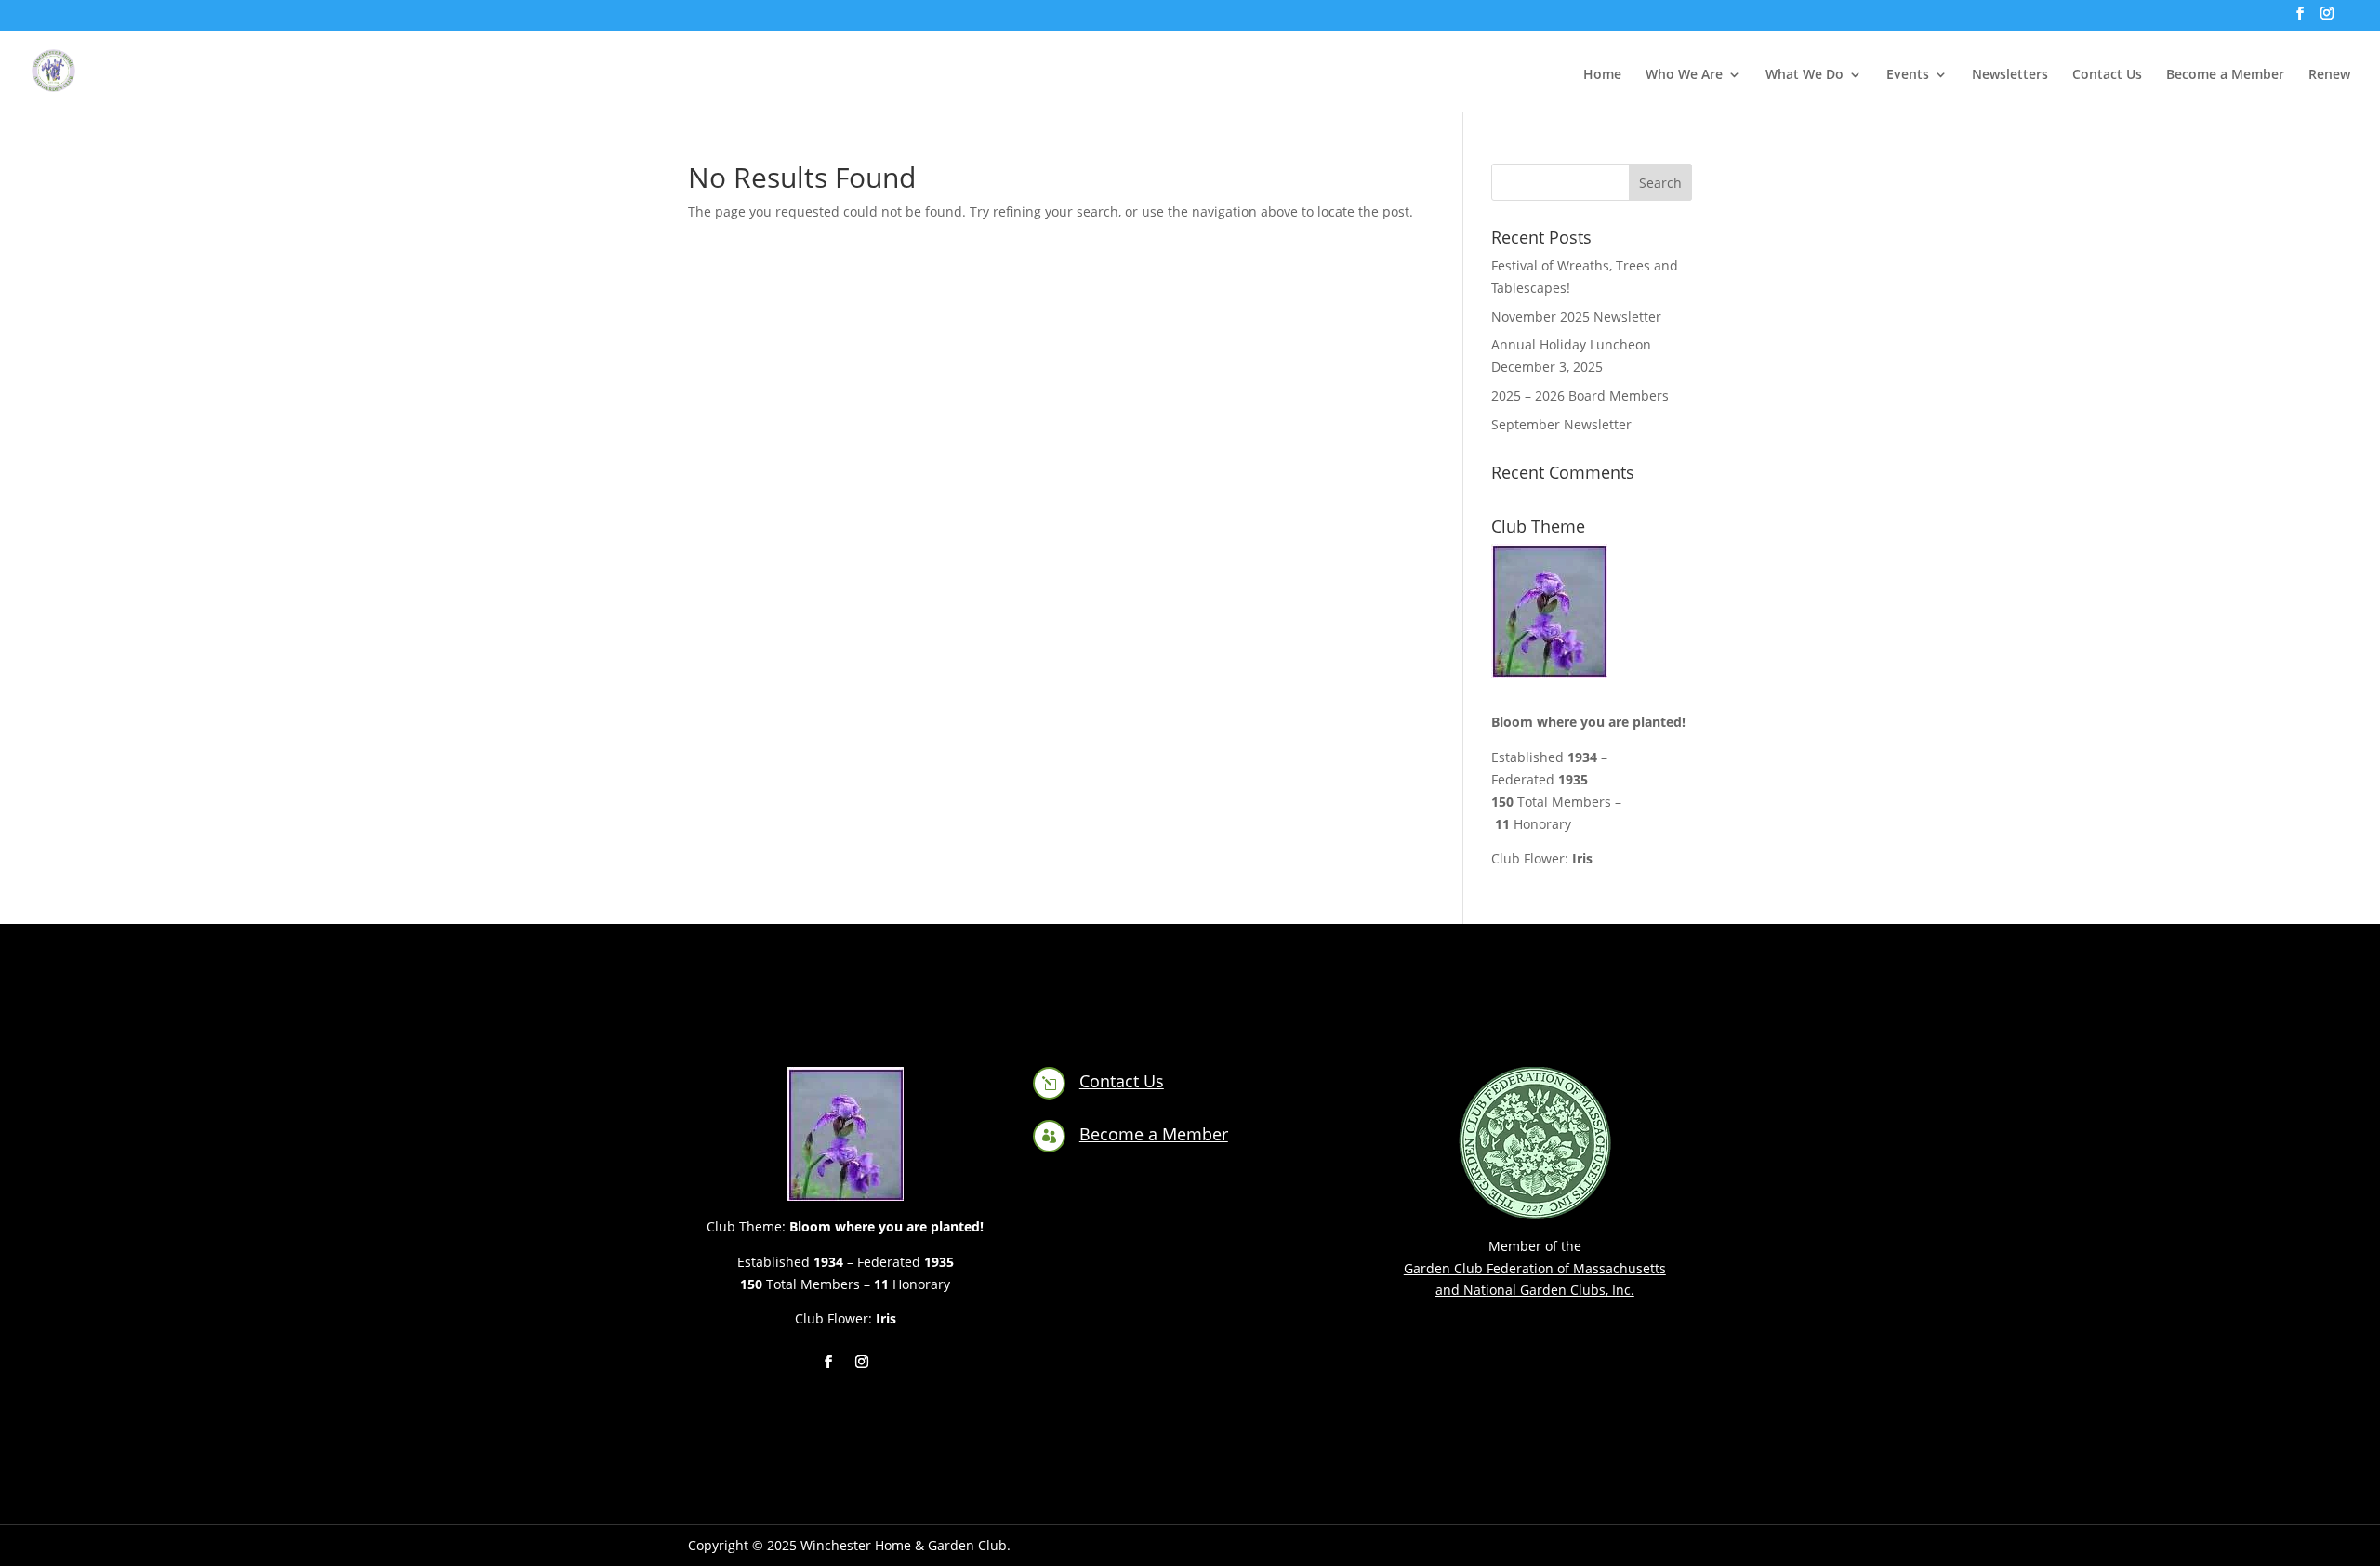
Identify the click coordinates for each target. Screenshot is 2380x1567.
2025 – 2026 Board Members (1580, 395)
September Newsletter (1561, 424)
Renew (2329, 75)
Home (1602, 75)
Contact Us (2107, 75)
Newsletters (2010, 75)
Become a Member (2225, 75)
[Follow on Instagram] (862, 1362)
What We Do (1805, 75)
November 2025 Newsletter (1576, 316)
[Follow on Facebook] (828, 1362)
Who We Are (1684, 75)
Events (1908, 75)
